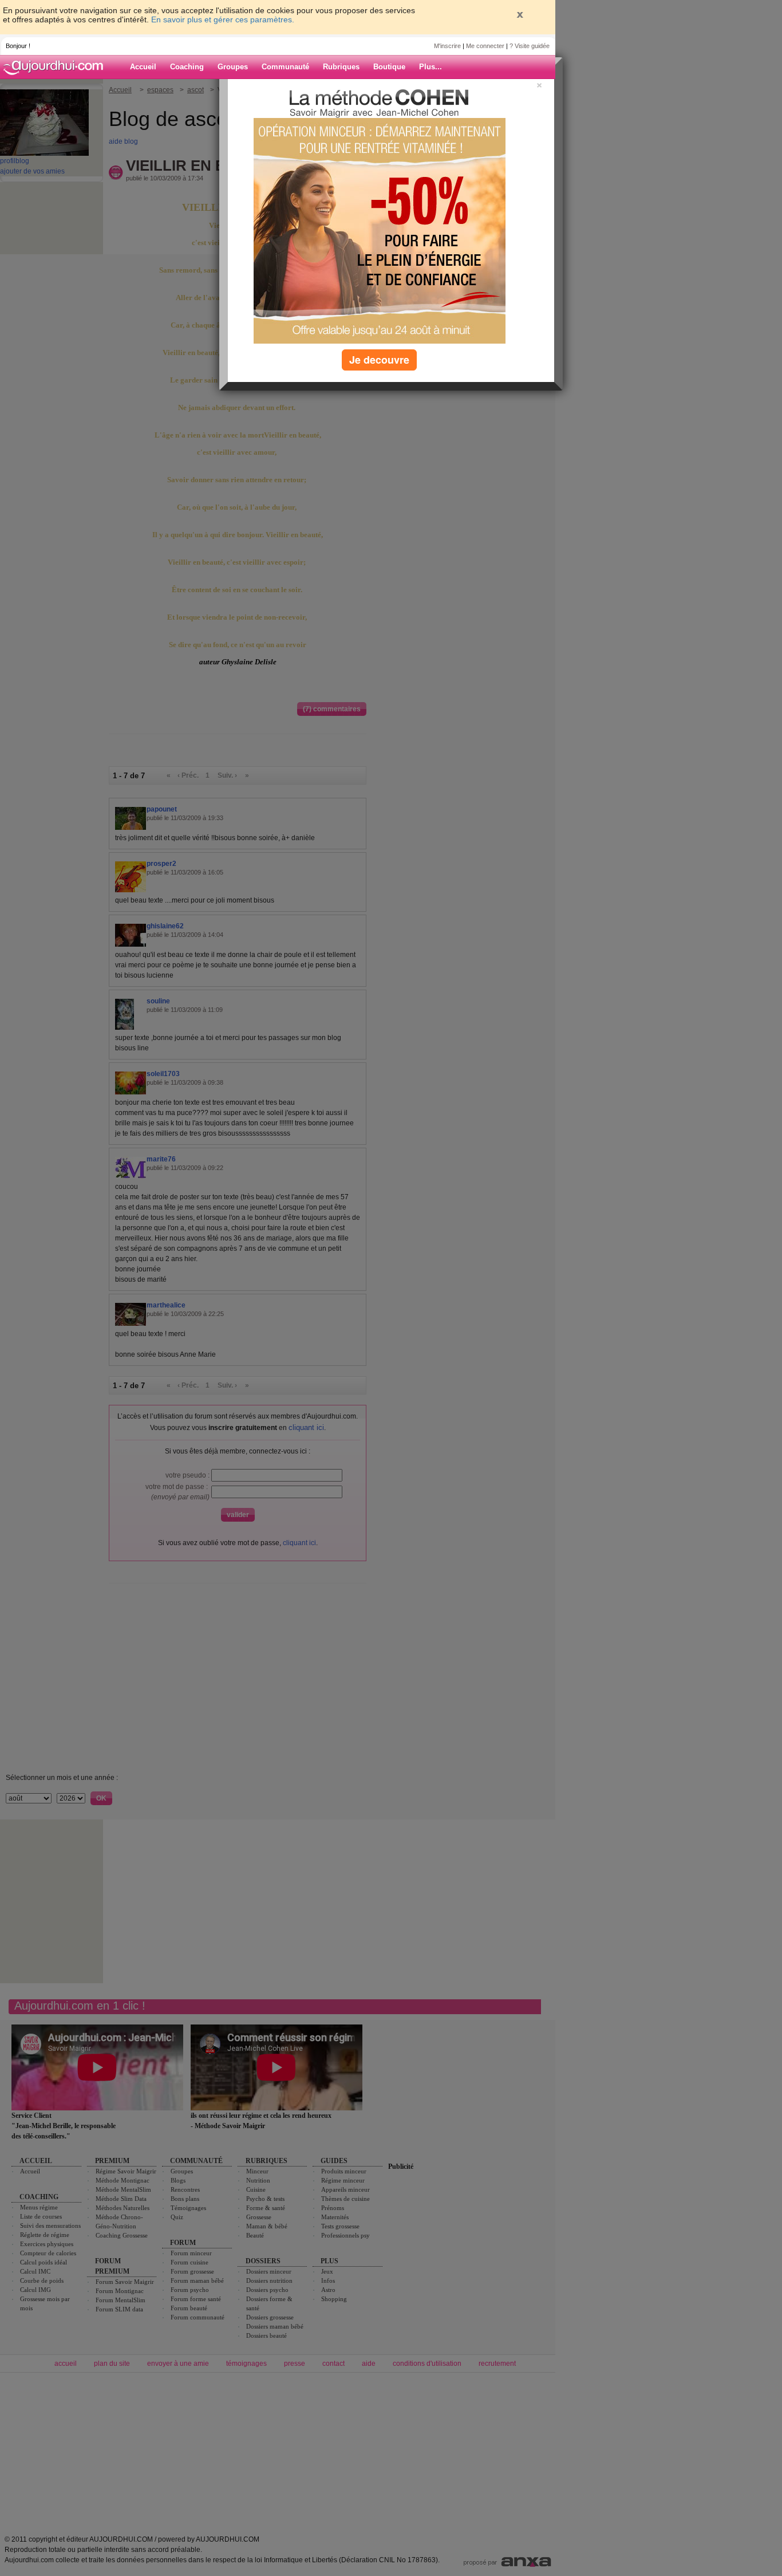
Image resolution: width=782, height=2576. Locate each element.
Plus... (431, 67)
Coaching (187, 67)
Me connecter (485, 46)
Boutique (389, 67)
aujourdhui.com (57, 67)
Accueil (143, 67)
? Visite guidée (530, 46)
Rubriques (341, 67)
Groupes (233, 67)
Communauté (285, 67)
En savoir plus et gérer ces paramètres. (223, 19)
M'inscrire (447, 46)
